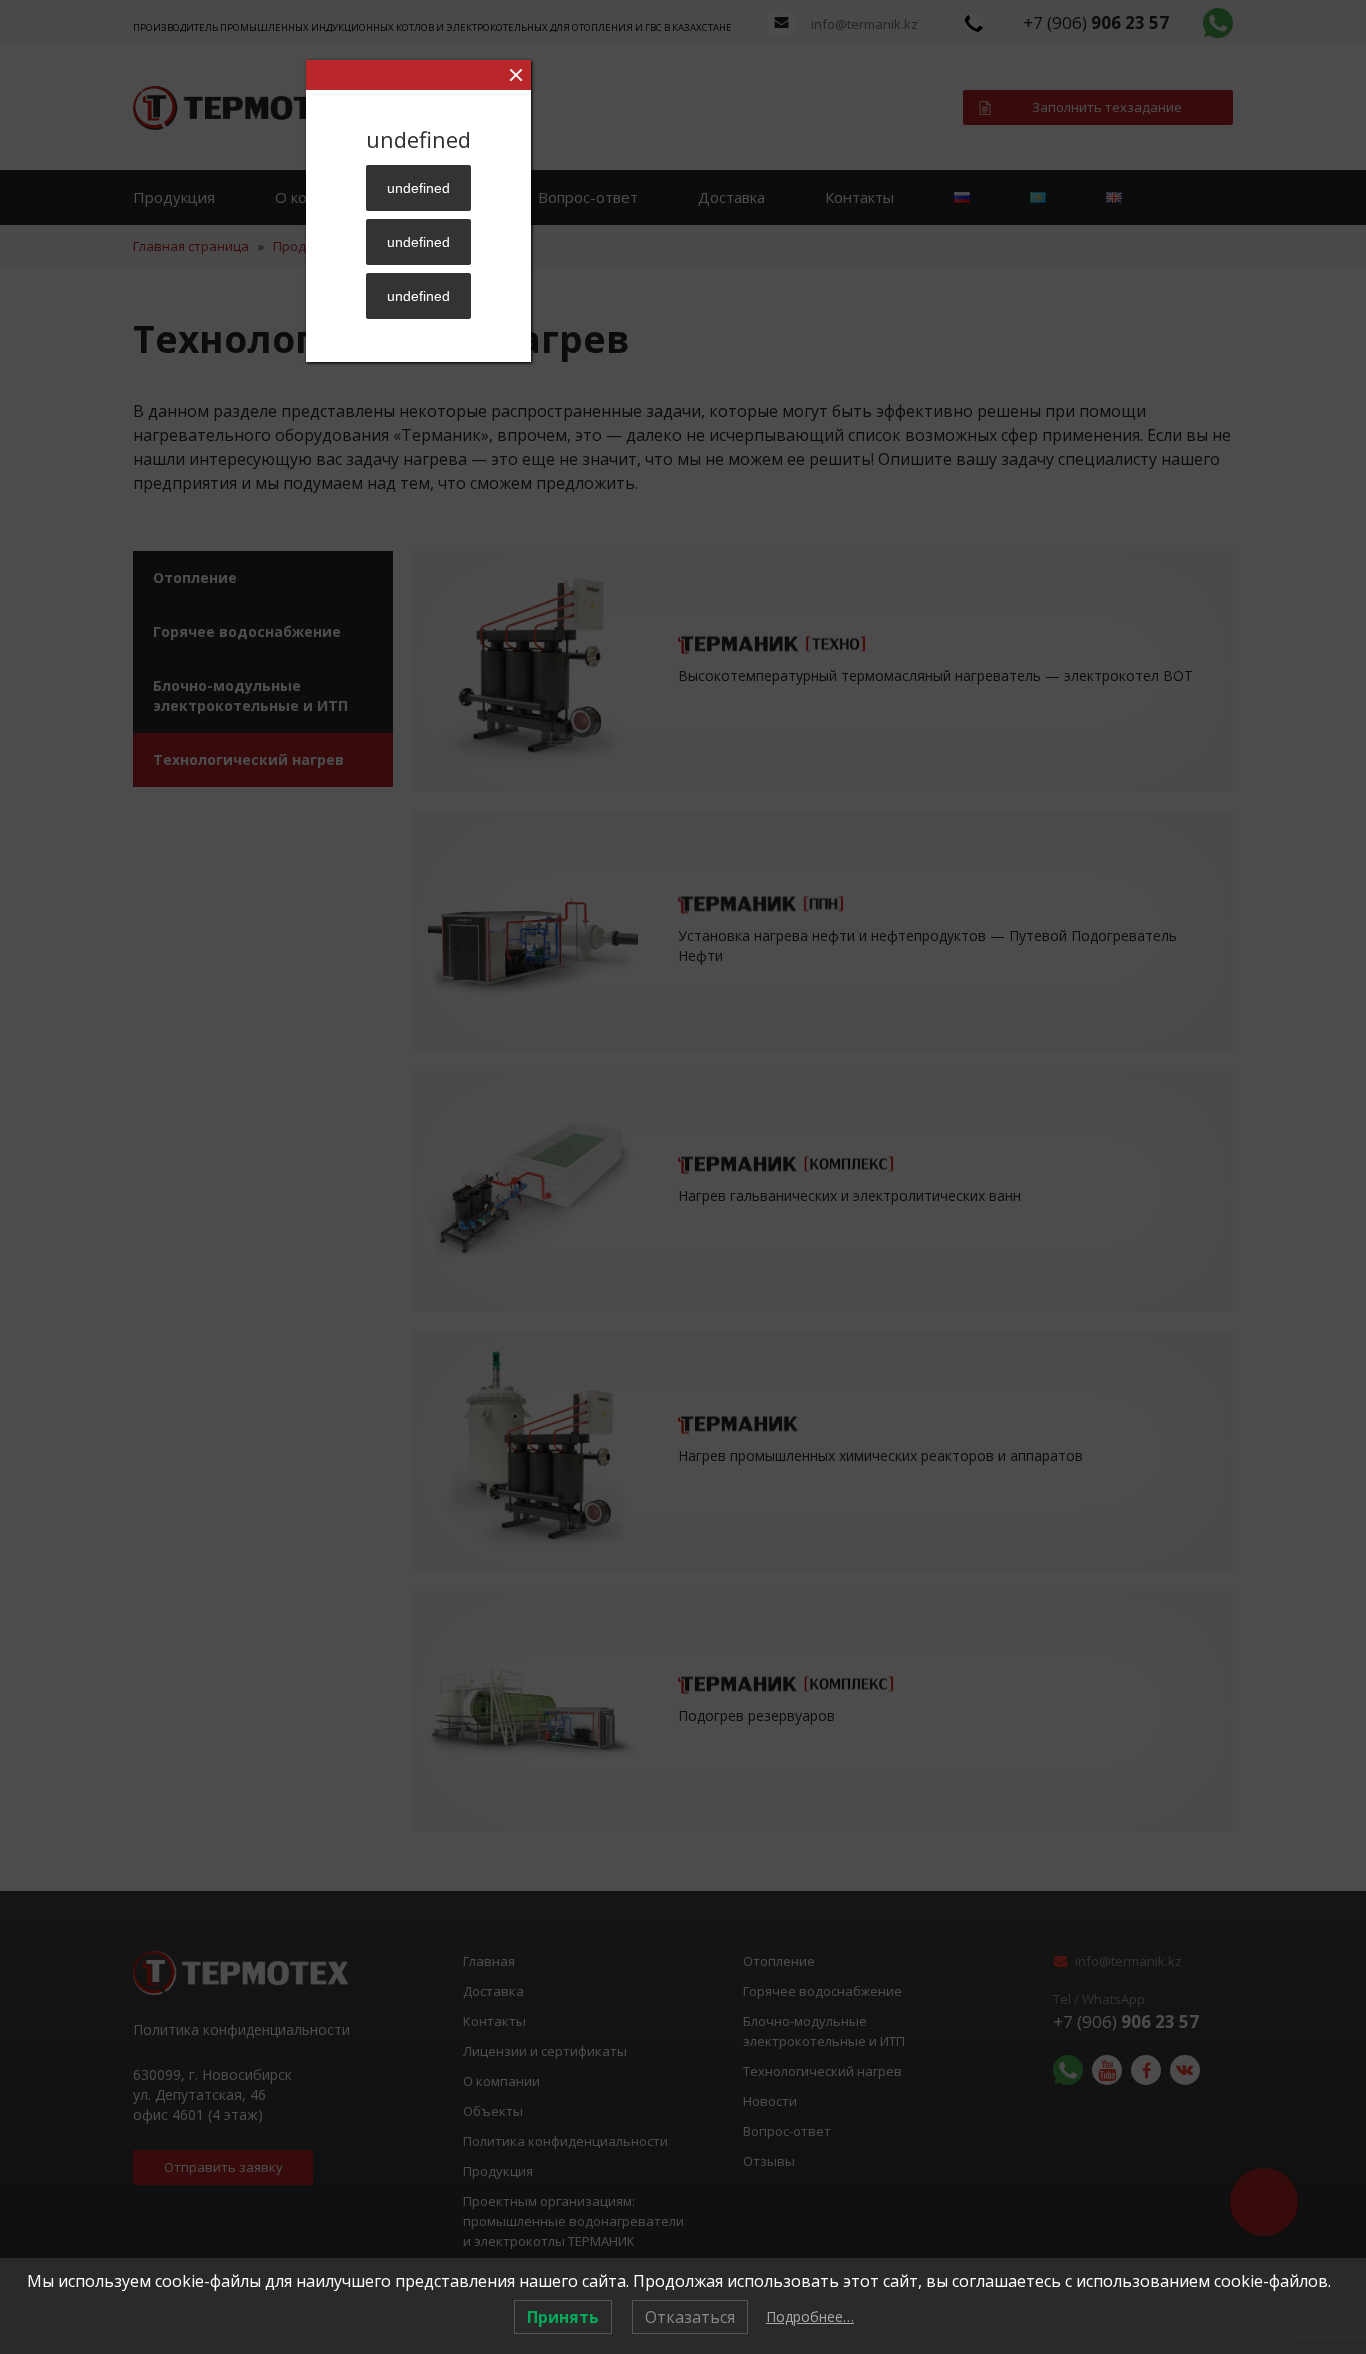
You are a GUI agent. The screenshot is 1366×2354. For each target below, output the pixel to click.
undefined (418, 188)
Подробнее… (810, 2316)
